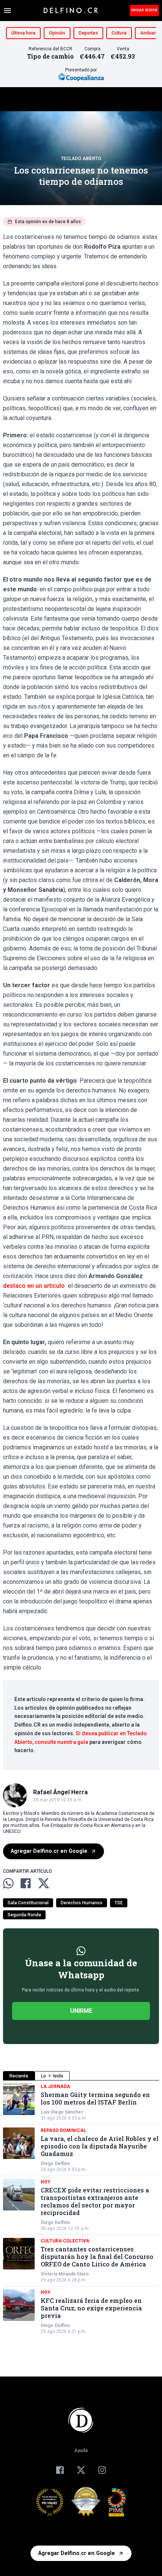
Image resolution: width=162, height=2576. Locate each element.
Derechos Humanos (82, 1903)
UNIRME (81, 2011)
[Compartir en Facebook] (26, 1883)
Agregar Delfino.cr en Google (49, 1851)
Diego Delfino (55, 2164)
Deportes (88, 33)
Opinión (57, 33)
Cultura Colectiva (65, 2241)
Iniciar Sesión (144, 10)
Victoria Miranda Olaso (65, 2274)
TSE (119, 1903)
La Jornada (55, 2086)
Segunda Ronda (24, 1915)
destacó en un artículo (34, 1286)
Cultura (119, 33)
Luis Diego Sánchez (62, 2112)
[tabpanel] (81, 2209)
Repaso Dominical (63, 2130)
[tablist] (81, 2076)
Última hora (23, 33)
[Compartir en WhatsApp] (8, 1883)
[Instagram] (102, 2470)
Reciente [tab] (19, 2076)
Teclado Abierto (81, 159)
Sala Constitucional (28, 1903)
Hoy (46, 2182)
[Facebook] (60, 2470)
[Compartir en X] (44, 1883)
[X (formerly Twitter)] (81, 2470)
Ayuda (81, 2451)
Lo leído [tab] (52, 2076)
